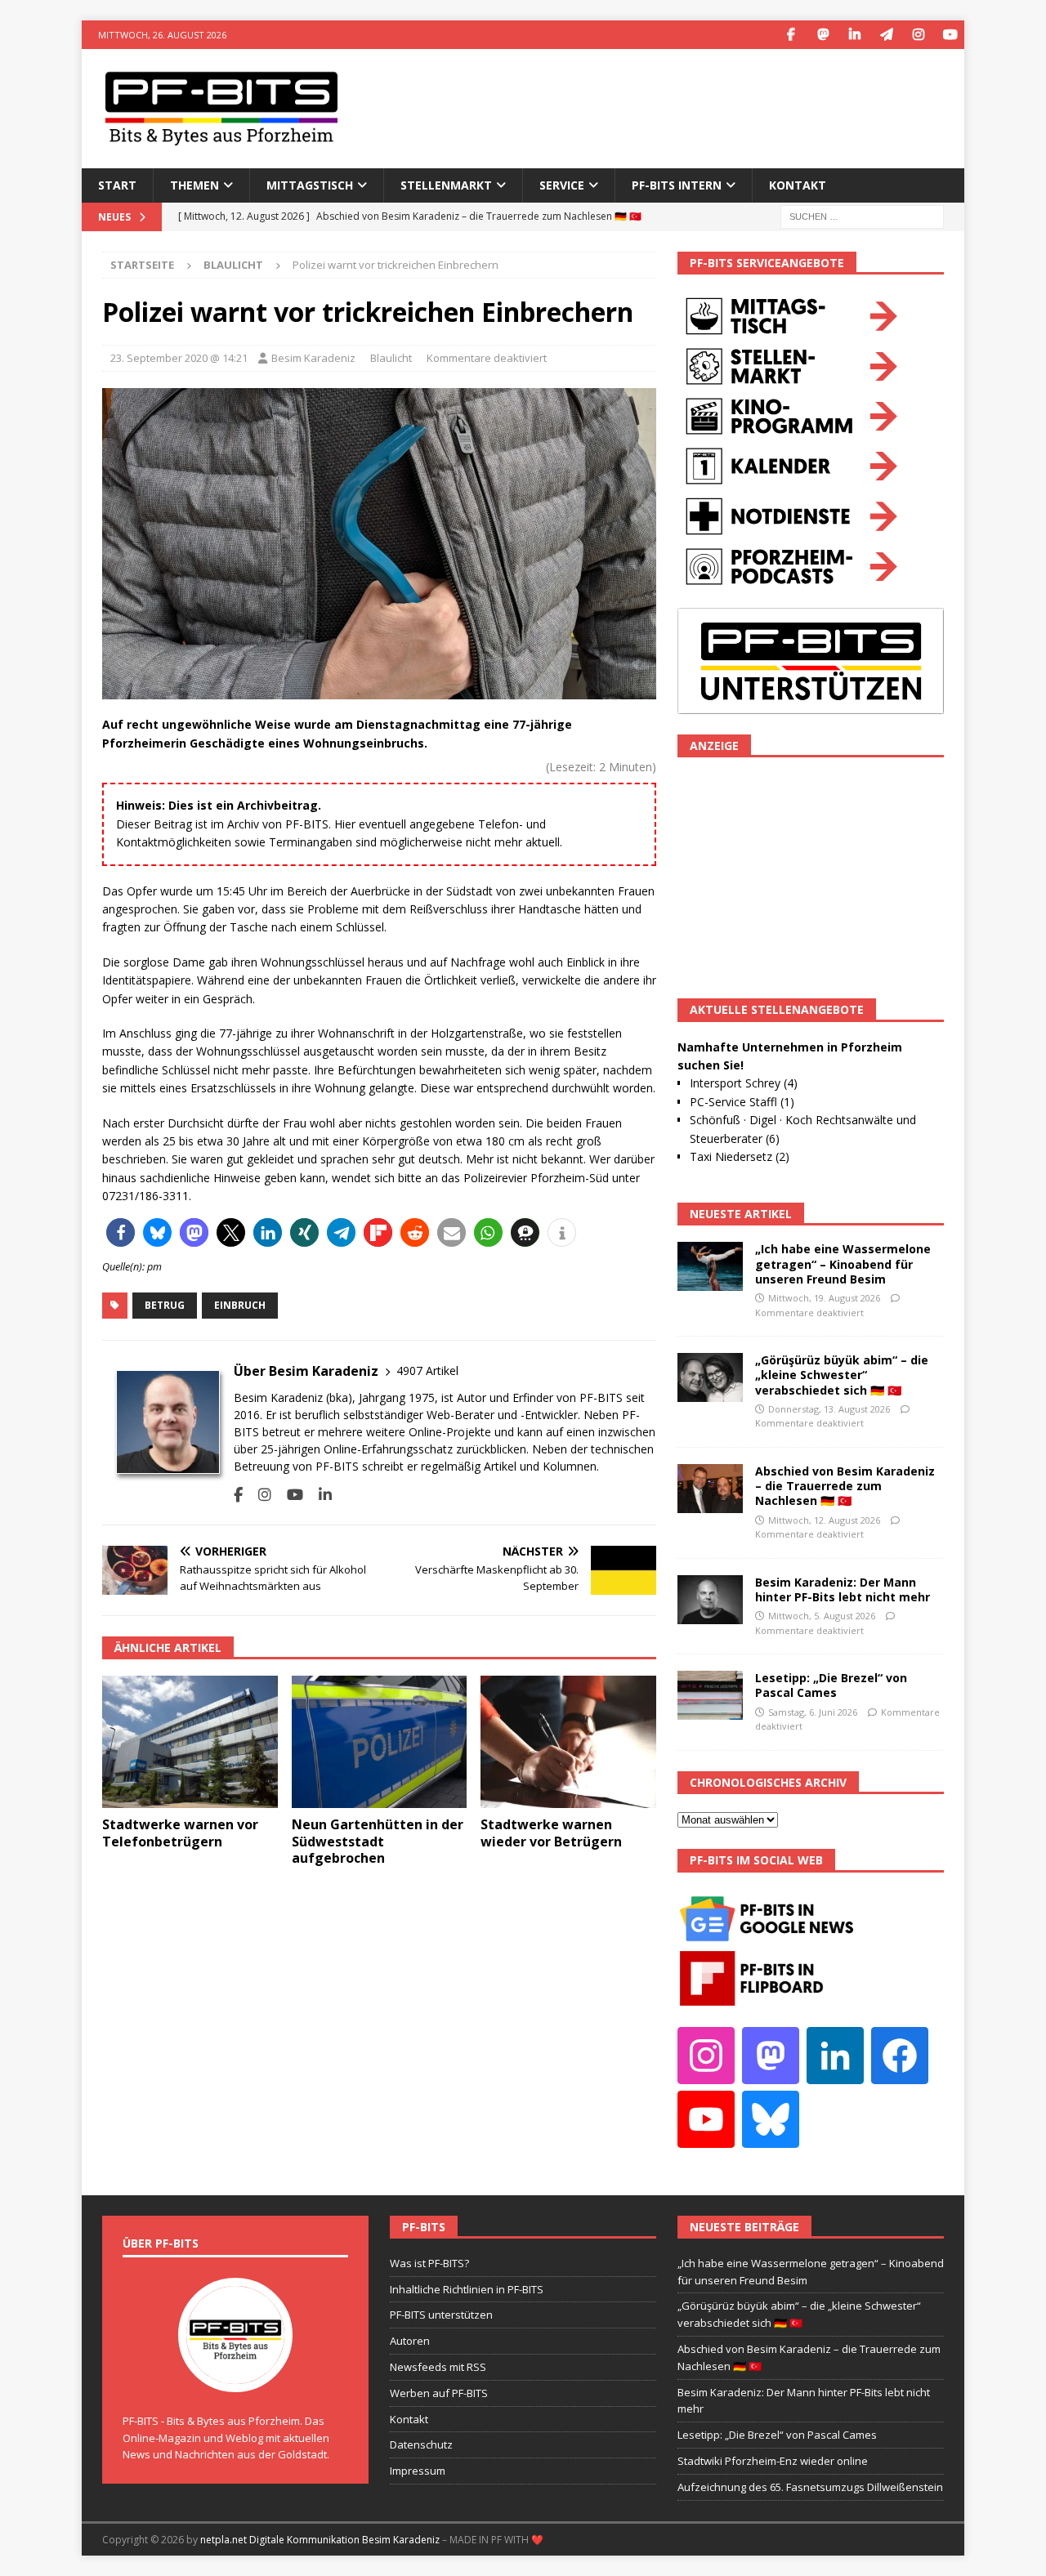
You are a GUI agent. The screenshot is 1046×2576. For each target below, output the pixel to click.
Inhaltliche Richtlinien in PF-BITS (467, 2289)
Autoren (410, 2341)
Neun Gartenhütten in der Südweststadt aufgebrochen (378, 1842)
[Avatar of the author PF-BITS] (235, 2375)
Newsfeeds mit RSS (438, 2367)
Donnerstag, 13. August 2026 (829, 1409)
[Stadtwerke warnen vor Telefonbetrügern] (190, 1741)
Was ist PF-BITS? (429, 2263)
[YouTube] (950, 35)
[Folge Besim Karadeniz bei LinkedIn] (319, 1495)
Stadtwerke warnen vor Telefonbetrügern (180, 1833)
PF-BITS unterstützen (441, 2315)
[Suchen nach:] (862, 215)
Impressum (418, 2471)
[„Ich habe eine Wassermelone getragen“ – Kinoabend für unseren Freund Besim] (710, 1266)
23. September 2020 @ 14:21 (179, 358)
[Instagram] (918, 35)
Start (117, 185)
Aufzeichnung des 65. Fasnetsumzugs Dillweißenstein (810, 2487)
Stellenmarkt (446, 185)
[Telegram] (886, 35)
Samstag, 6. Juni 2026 (813, 1712)
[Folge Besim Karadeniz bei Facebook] (238, 1495)
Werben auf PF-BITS (439, 2393)
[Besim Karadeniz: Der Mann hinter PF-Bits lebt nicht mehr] (710, 1600)
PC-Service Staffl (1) (742, 1102)
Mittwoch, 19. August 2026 (824, 1298)
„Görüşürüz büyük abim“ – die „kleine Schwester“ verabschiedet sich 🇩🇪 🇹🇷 (842, 1375)
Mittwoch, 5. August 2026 (822, 1616)
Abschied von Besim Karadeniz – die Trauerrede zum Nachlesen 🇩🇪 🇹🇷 (845, 1486)
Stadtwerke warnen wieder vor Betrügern (551, 1833)
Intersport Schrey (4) (744, 1083)
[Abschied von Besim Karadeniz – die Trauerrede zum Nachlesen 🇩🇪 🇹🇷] (710, 1489)
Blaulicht (391, 358)
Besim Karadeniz (313, 358)
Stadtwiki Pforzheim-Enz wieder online (773, 2461)
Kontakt (798, 185)
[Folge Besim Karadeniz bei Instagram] (259, 1495)
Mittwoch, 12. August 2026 (824, 1520)
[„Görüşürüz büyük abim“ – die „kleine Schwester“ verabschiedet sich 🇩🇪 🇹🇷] (710, 1377)
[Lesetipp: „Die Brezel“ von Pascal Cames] (710, 1695)
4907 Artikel (427, 1371)
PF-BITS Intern (677, 185)
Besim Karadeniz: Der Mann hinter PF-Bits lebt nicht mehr (843, 1589)
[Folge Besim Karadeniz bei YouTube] (289, 1495)
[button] (121, 1232)
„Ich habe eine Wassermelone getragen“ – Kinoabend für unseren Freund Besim (843, 1263)
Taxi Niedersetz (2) (740, 1156)
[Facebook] (791, 35)
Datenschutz (421, 2444)
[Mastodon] (822, 35)
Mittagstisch (310, 185)
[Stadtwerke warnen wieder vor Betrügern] (568, 1741)
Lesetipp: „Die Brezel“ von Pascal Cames (831, 1685)
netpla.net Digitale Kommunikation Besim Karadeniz (320, 2540)
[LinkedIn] (854, 35)
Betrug (165, 1305)
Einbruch (240, 1305)
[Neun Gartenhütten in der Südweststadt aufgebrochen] (380, 1741)
